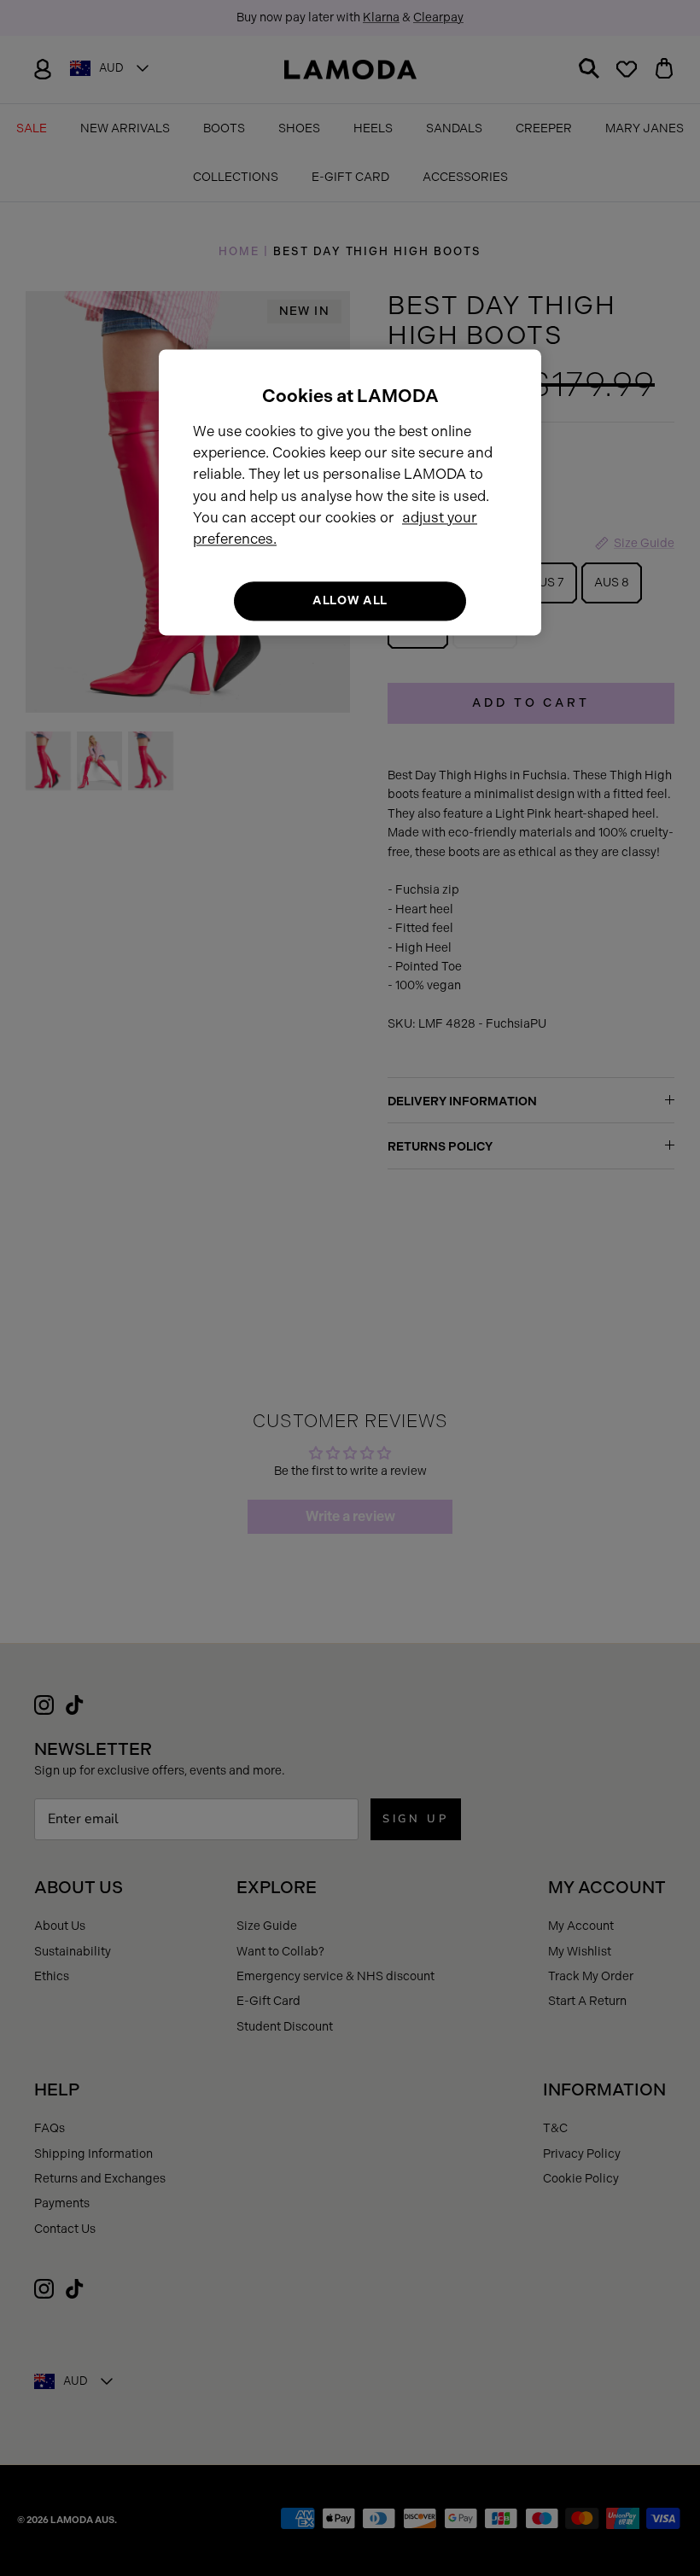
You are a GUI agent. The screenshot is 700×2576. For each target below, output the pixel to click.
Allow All (350, 601)
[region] (350, 492)
